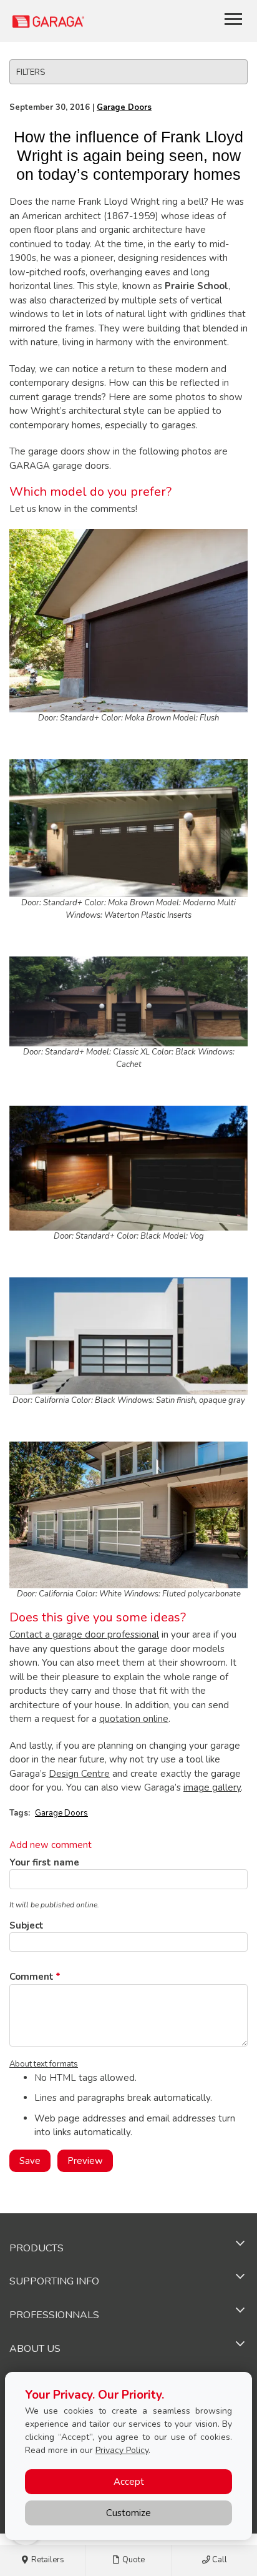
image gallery (212, 1787)
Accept (129, 2482)
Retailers (47, 2560)
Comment (32, 1977)
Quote (133, 2560)
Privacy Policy (122, 2450)
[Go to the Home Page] (85, 21)
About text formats (44, 2064)
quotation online (134, 1719)
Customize (128, 2513)
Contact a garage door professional (84, 1635)
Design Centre (79, 1774)
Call (219, 2560)
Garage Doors (124, 107)
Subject (27, 1925)
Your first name (44, 1862)
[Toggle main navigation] (233, 19)
